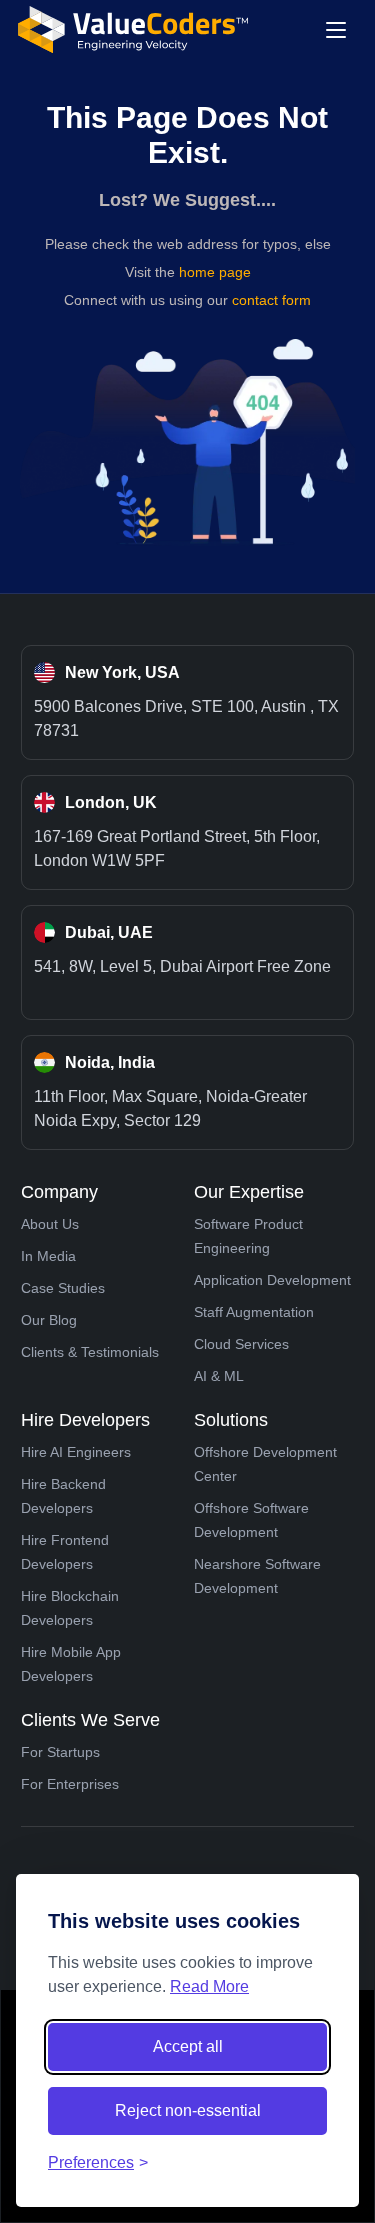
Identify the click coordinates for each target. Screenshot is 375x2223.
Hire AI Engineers (76, 1452)
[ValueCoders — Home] (133, 30)
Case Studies (63, 1288)
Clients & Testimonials (90, 1352)
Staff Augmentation (254, 1312)
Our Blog (49, 1320)
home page (215, 272)
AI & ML (219, 1376)
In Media (48, 1256)
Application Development (272, 1280)
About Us (50, 1224)
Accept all (188, 2046)
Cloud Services (241, 1344)
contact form (271, 300)
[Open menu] (336, 30)
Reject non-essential (188, 2110)
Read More (209, 1986)
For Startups (60, 1752)
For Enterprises (70, 1784)
